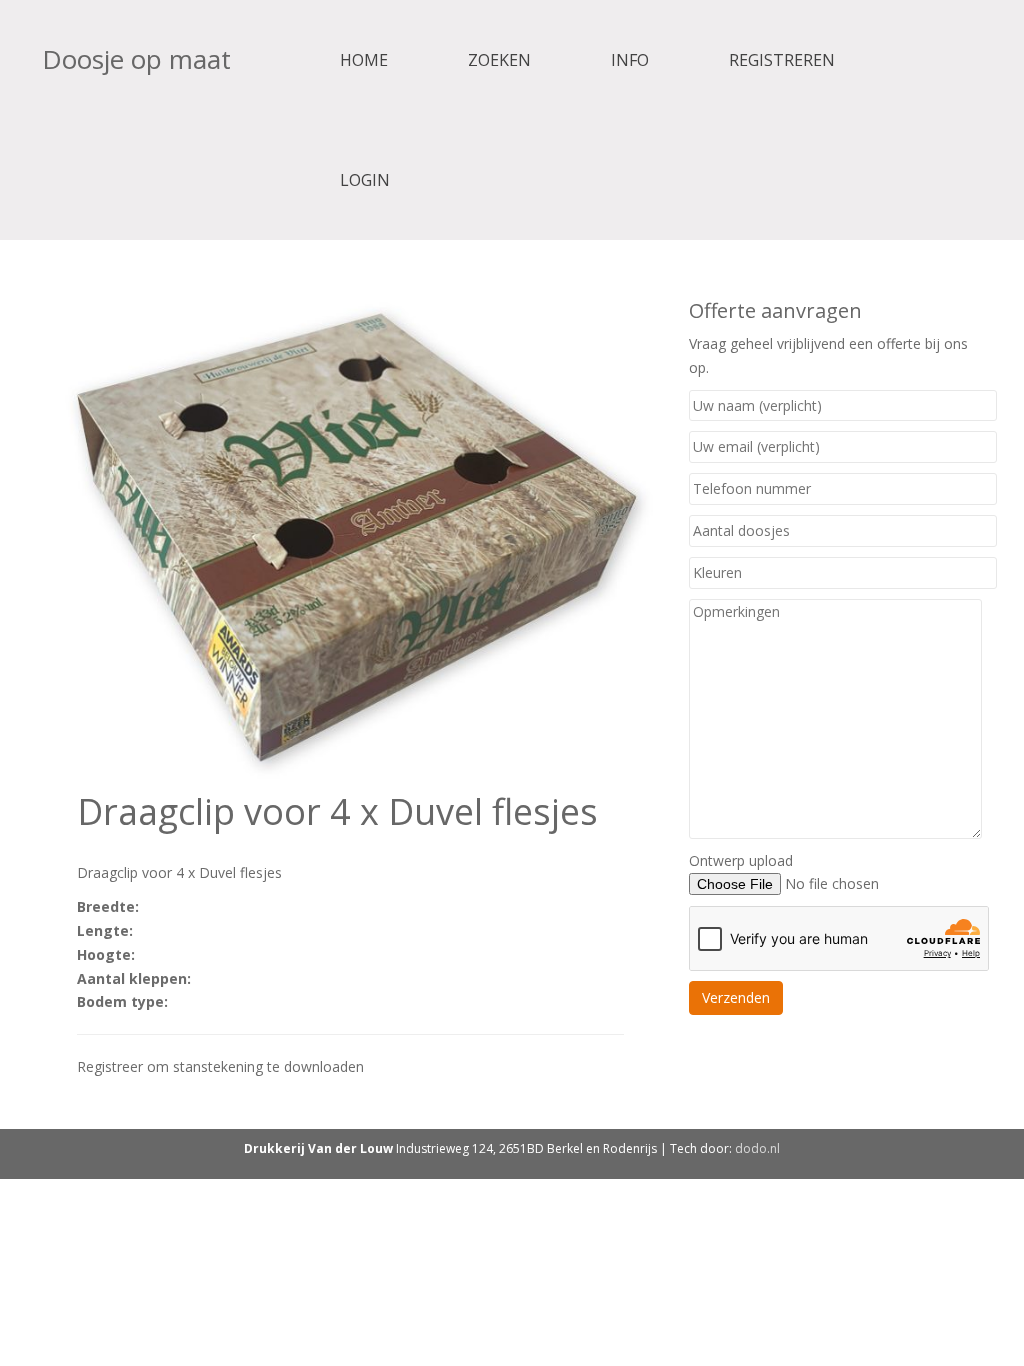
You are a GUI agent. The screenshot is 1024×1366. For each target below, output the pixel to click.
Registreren (782, 60)
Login (365, 180)
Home (364, 60)
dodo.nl (757, 1148)
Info (630, 60)
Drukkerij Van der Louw (318, 1148)
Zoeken (499, 60)
